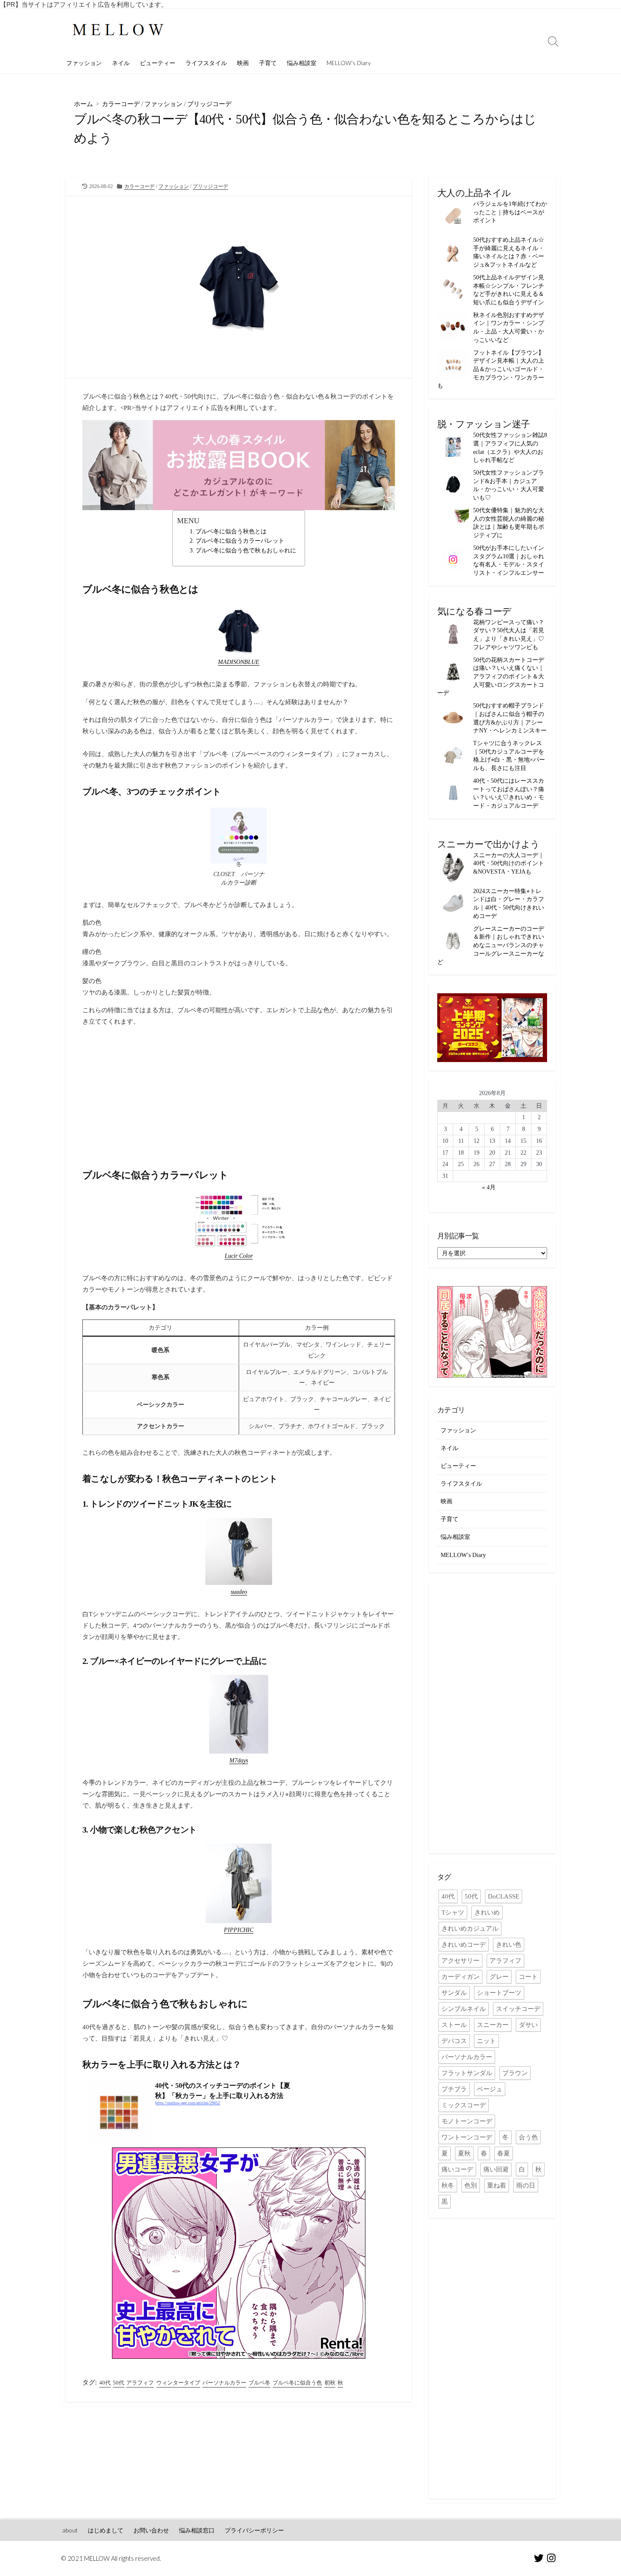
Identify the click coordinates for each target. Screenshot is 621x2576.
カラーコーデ (121, 104)
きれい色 (509, 1945)
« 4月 (489, 1187)
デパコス (454, 2041)
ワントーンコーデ (467, 2137)
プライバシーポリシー (254, 2530)
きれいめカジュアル (470, 1929)
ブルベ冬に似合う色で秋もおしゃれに (246, 550)
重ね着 (497, 2185)
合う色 (528, 2137)
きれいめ (487, 1912)
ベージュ (490, 2089)
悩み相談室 (302, 63)
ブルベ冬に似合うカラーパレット (240, 541)
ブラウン (515, 2073)
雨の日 (526, 2185)
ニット (486, 2041)
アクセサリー (460, 1961)
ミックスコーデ (464, 2105)
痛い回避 (496, 2169)
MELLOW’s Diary (349, 63)
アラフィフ (140, 2383)
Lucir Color (239, 1256)
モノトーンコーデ (467, 2121)
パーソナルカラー (224, 2383)
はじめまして (106, 2530)
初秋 (330, 2383)
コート (528, 1977)
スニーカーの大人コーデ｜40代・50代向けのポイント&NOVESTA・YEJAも (509, 863)
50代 (118, 2383)
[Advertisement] (239, 1093)
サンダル (454, 1993)
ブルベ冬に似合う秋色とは (231, 531)
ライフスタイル (206, 63)
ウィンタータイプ (178, 2383)
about (70, 2530)
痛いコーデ (457, 2169)
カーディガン (460, 1977)
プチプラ (454, 2089)
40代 (105, 2383)
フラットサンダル (467, 2073)
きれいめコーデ (464, 1945)
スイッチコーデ (518, 2009)
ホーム (83, 104)
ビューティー (158, 63)
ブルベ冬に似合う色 (297, 2383)
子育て (268, 63)
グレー (499, 1977)
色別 (471, 2185)
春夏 (504, 2153)
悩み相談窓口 (197, 2530)
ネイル (121, 63)
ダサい (528, 2025)
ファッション (84, 63)
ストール (454, 2025)
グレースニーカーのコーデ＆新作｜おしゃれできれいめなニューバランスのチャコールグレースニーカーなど (491, 945)
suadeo (239, 1592)
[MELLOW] (118, 31)
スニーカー (493, 2025)
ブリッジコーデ (209, 104)
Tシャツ (453, 1912)
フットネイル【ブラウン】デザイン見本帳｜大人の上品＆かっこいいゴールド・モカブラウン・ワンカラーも (491, 369)
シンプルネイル (464, 2009)
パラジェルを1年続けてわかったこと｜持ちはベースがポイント (510, 212)
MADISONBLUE (239, 662)
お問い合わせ (151, 2530)
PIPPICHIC (239, 1930)
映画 (243, 63)
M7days (239, 1760)
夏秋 (464, 2153)
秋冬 (448, 2185)
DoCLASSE (504, 1896)
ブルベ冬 (259, 2383)
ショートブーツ (499, 1993)
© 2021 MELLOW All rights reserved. (111, 2558)
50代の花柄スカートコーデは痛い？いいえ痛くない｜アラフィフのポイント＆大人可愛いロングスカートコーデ (491, 676)
